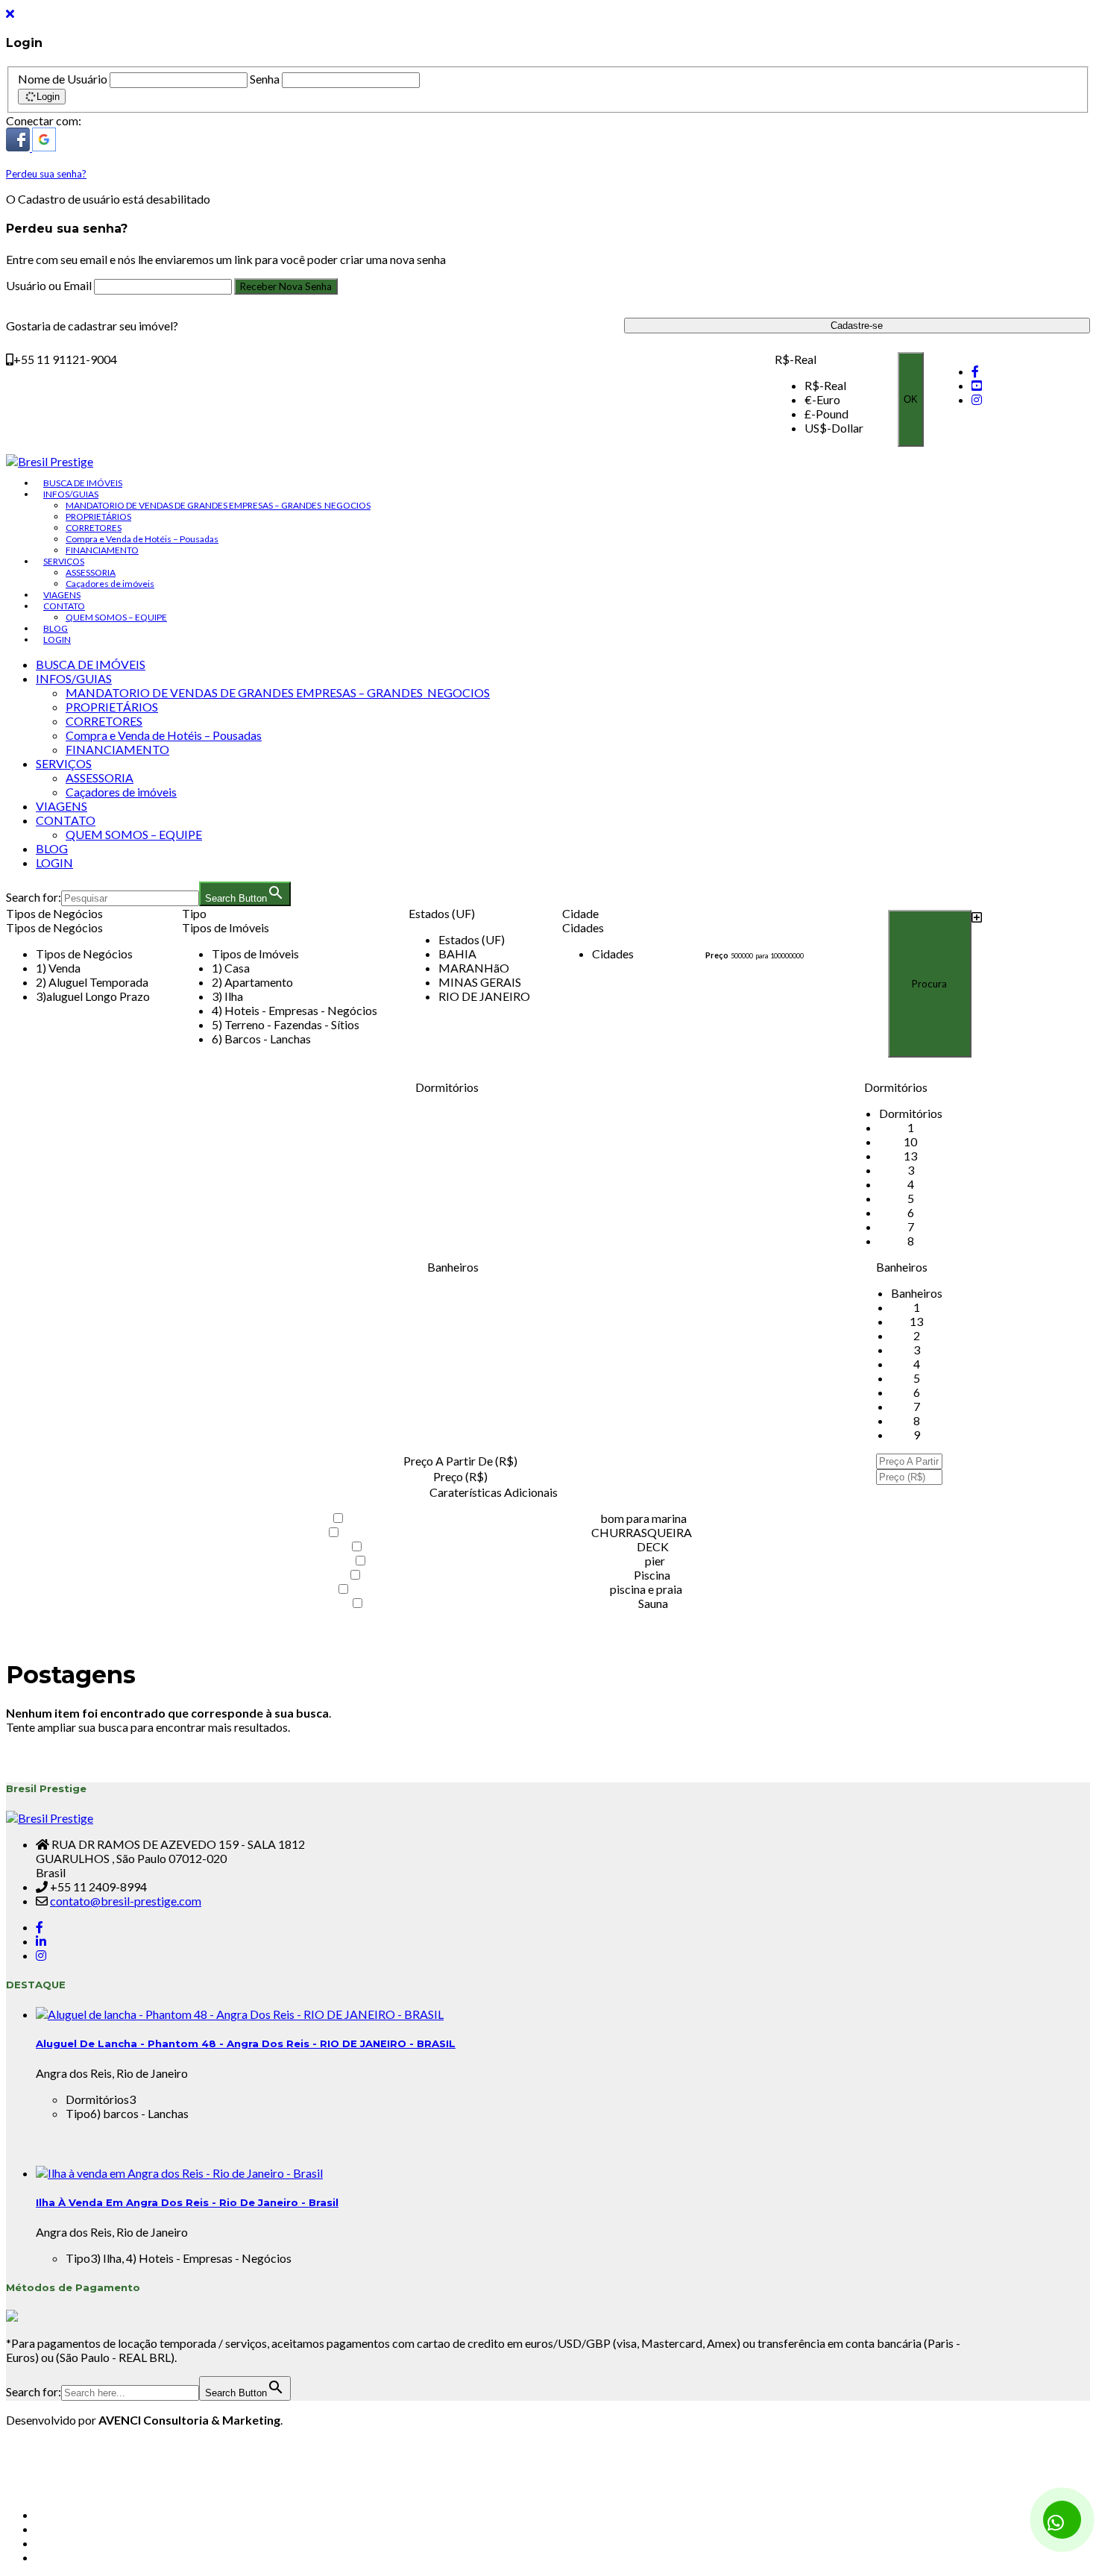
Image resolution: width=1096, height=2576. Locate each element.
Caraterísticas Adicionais (494, 1492)
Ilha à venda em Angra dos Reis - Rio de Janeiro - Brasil (187, 2202)
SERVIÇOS (64, 561)
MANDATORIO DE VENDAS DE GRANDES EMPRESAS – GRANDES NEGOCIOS (218, 505)
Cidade (580, 913)
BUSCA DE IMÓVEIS (83, 483)
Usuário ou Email (50, 285)
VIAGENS (62, 595)
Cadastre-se (857, 326)
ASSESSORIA (91, 572)
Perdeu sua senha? (46, 174)
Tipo (194, 913)
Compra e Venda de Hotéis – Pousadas (142, 539)
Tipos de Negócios (54, 913)
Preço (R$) (460, 1476)
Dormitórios (447, 1087)
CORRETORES (94, 528)
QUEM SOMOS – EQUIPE (116, 617)
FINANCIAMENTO (102, 550)
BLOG (56, 628)
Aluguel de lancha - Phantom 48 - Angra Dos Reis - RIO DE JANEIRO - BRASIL (246, 2043)
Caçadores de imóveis (110, 584)
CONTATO (64, 606)
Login (48, 97)
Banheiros (453, 1267)
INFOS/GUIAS (71, 494)
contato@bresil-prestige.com (126, 1901)
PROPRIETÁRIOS (98, 516)
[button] (19, 147)
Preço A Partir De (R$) (460, 1461)
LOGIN (57, 640)
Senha (265, 79)
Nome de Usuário (63, 79)
